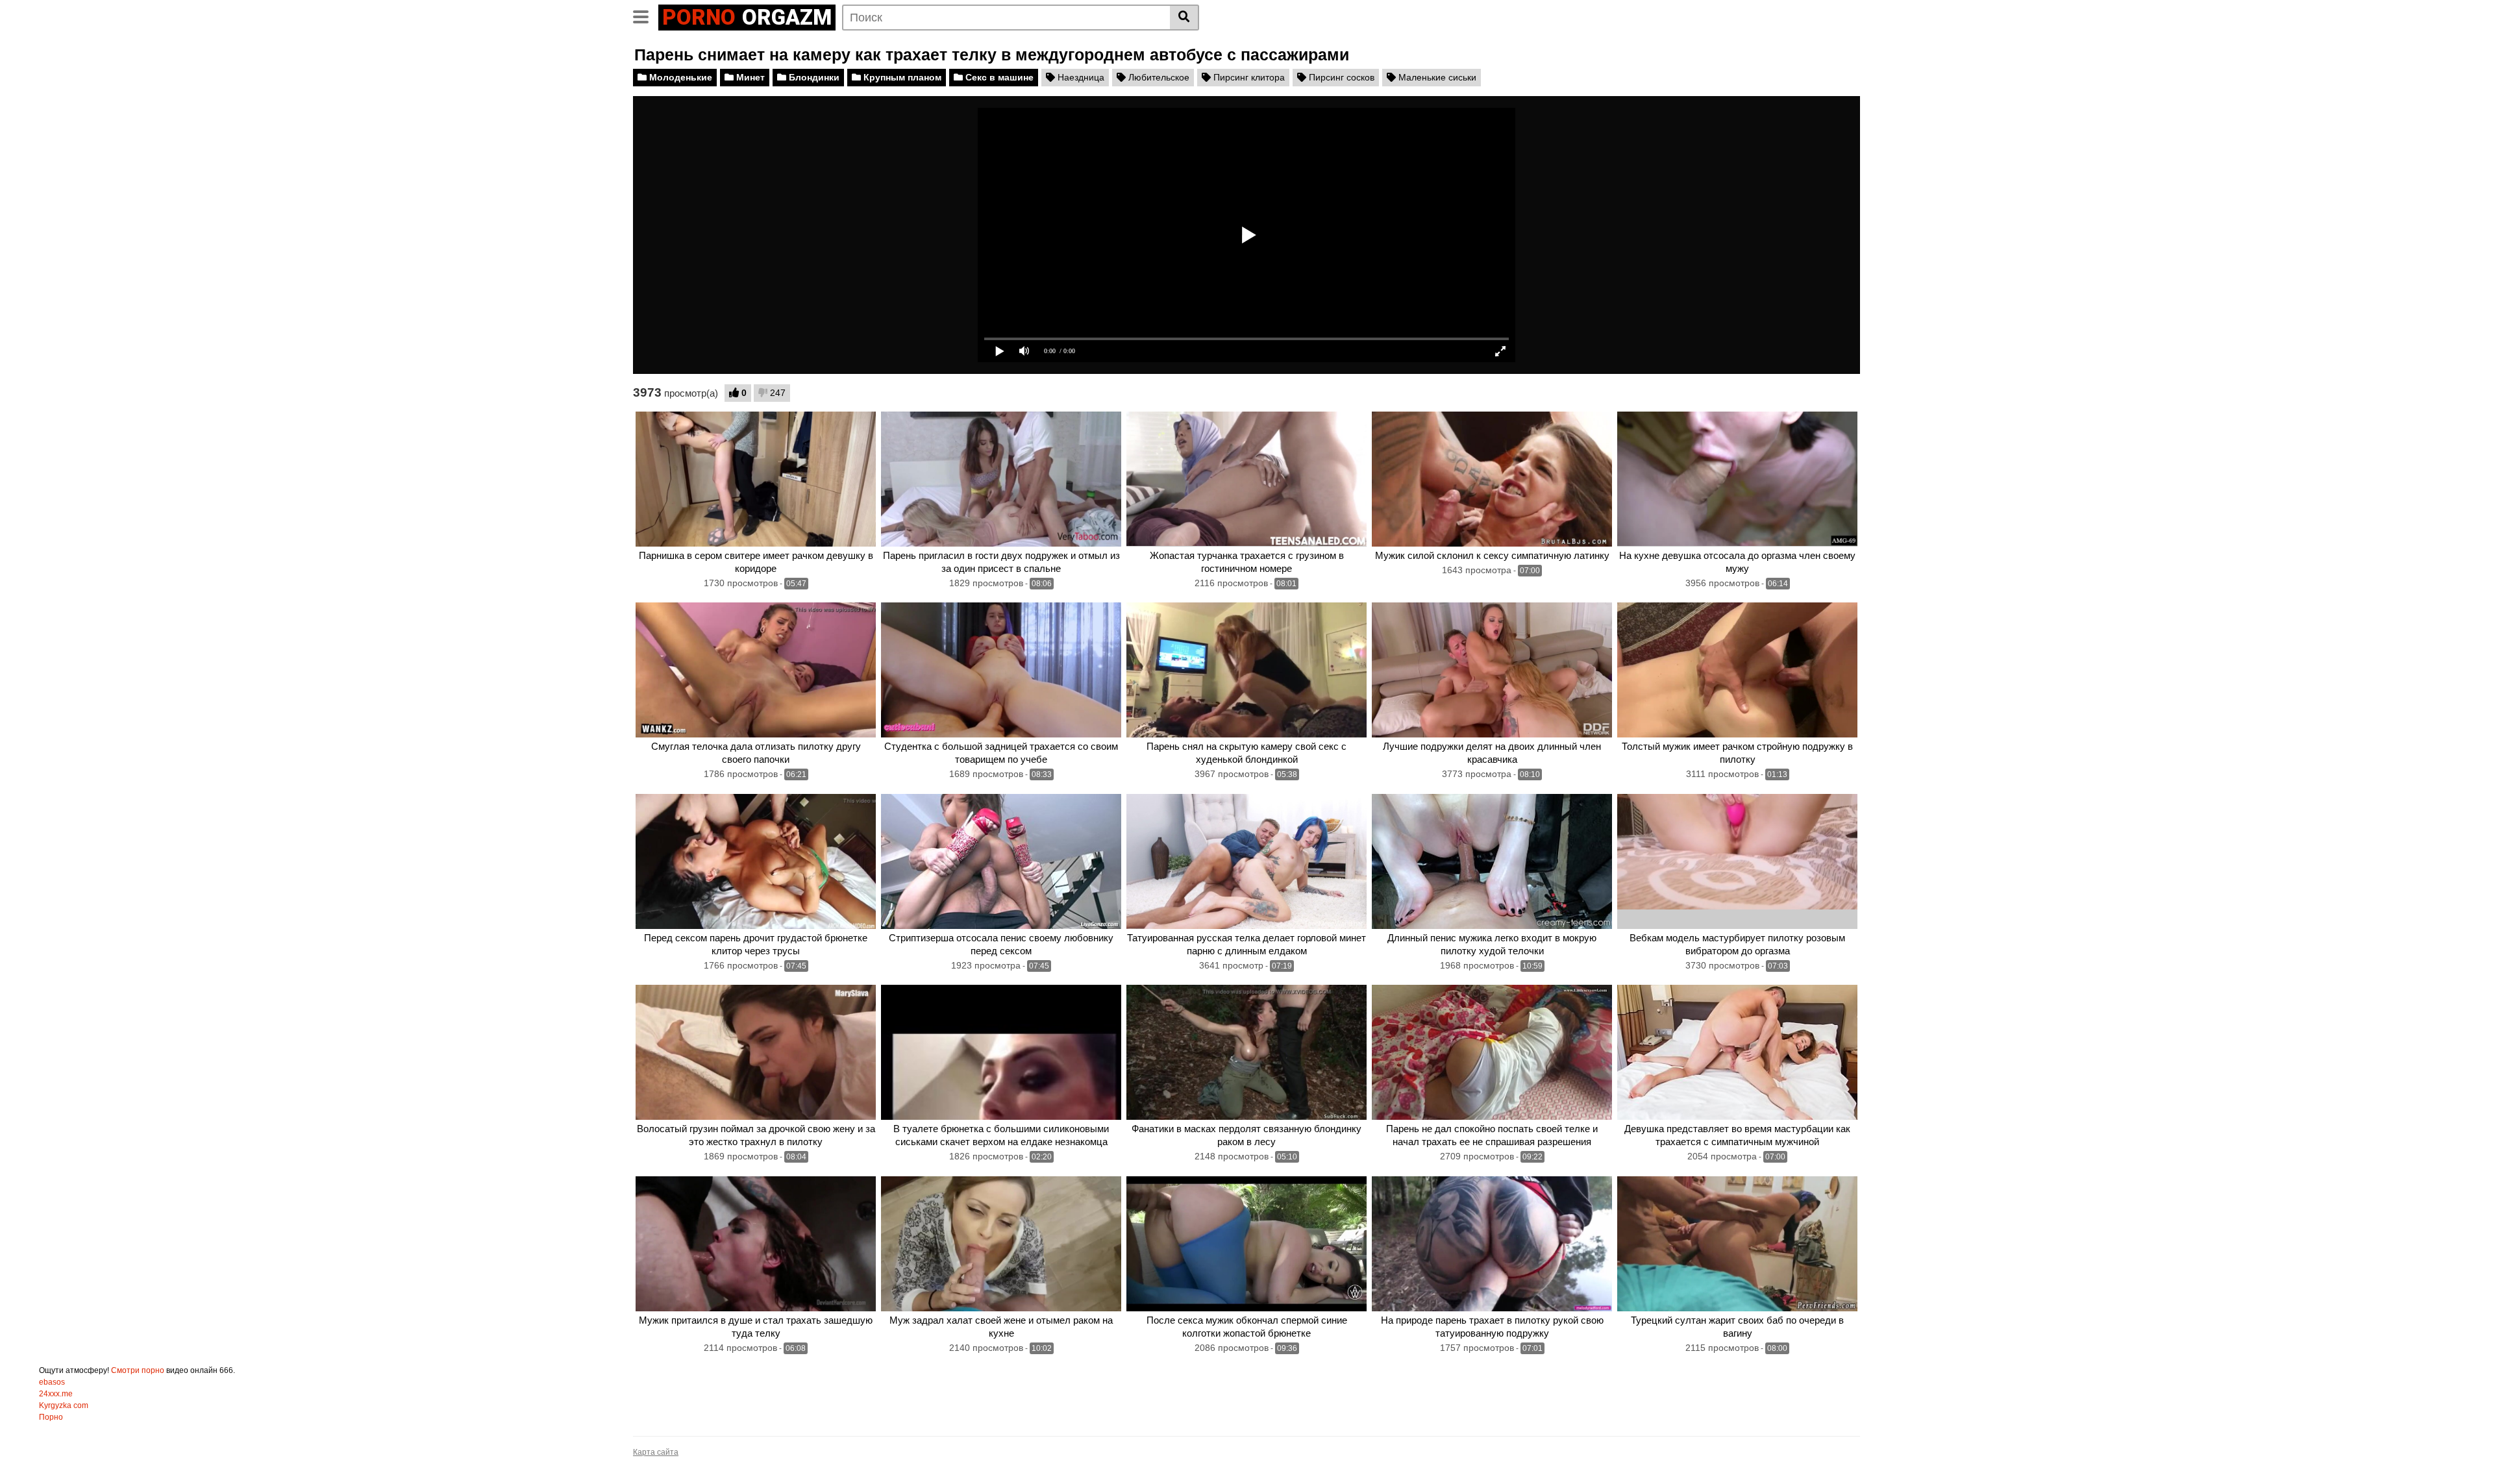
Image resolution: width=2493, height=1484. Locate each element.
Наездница (1080, 77)
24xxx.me (56, 1394)
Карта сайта (656, 1452)
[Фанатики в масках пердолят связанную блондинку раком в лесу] (1246, 1052)
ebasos (52, 1382)
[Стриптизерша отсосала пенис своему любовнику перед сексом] (1001, 861)
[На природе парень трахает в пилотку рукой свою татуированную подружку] (1492, 1244)
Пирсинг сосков (1340, 77)
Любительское (1158, 77)
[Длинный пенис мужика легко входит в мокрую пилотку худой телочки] (1492, 861)
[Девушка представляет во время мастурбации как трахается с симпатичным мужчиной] (1737, 1052)
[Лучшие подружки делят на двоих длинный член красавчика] (1492, 670)
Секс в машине (998, 77)
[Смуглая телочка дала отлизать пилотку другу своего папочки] (756, 670)
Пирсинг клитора (1248, 77)
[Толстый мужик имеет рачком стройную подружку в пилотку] (1737, 670)
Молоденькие (679, 77)
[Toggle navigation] (646, 16)
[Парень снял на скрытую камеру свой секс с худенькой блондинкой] (1246, 670)
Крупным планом (901, 77)
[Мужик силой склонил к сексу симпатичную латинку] (1492, 479)
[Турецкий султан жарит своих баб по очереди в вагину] (1737, 1244)
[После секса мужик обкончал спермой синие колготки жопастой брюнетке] (1246, 1244)
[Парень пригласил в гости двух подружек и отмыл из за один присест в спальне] (1001, 479)
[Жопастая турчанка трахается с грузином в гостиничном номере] (1246, 479)
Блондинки (813, 77)
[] (1184, 18)
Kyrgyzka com (64, 1405)
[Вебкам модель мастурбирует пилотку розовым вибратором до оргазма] (1737, 861)
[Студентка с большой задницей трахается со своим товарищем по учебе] (1001, 670)
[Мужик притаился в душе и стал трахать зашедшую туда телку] (756, 1244)
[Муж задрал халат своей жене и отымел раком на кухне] (1001, 1244)
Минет (749, 77)
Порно (51, 1417)
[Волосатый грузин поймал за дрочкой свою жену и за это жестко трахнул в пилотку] (756, 1052)
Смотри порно (138, 1370)
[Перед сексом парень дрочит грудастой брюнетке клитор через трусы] (756, 861)
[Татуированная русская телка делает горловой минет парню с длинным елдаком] (1246, 861)
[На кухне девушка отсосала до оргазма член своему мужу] (1737, 479)
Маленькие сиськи (1436, 77)
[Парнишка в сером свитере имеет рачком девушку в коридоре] (756, 479)
